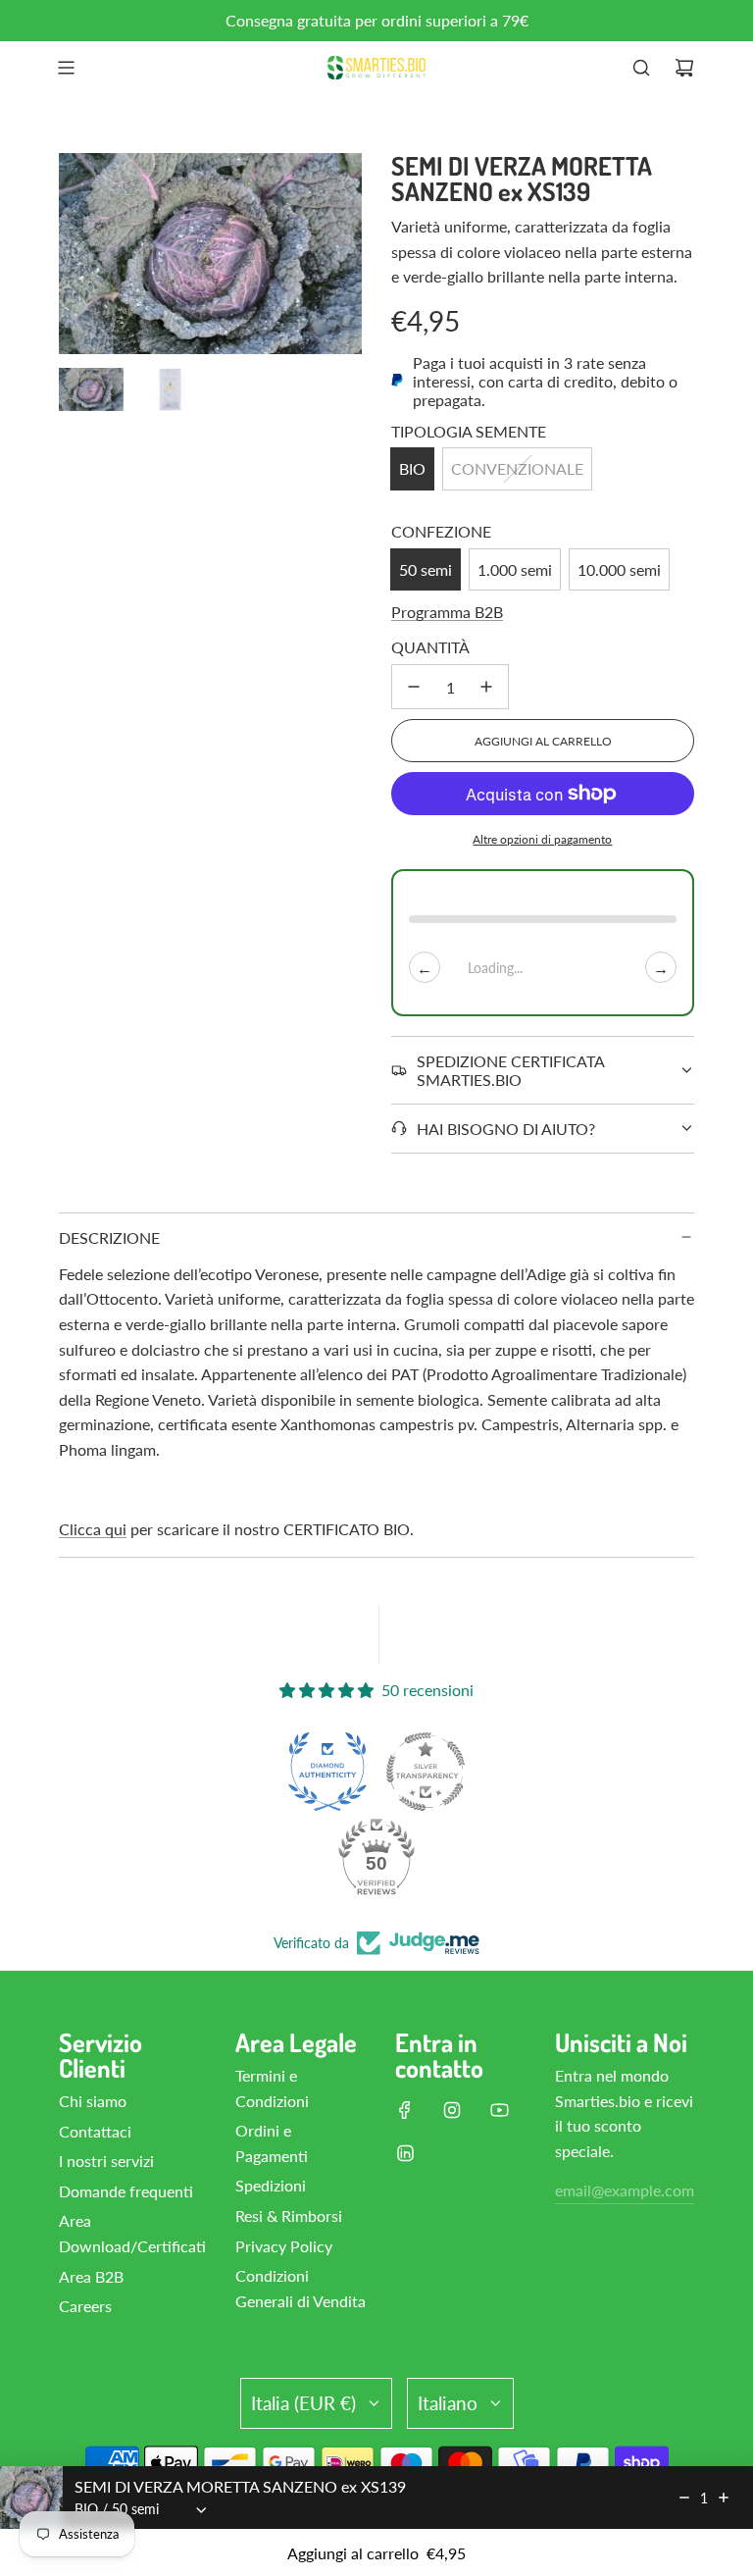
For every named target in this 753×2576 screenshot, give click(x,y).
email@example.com (625, 2190)
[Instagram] (452, 2110)
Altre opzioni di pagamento (542, 839)
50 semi (426, 569)
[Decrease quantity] (684, 2498)
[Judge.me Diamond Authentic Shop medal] (327, 1772)
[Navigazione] (66, 68)
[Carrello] (684, 68)
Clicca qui (93, 1529)
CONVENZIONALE (517, 468)
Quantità (430, 647)
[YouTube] (499, 2110)
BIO (412, 468)
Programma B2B (447, 612)
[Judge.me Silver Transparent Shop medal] (426, 1772)
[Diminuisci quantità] (414, 687)
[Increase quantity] (724, 2498)
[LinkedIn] (405, 2153)
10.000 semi (619, 569)
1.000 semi (515, 569)
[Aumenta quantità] (486, 687)
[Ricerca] (641, 68)
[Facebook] (405, 2110)
